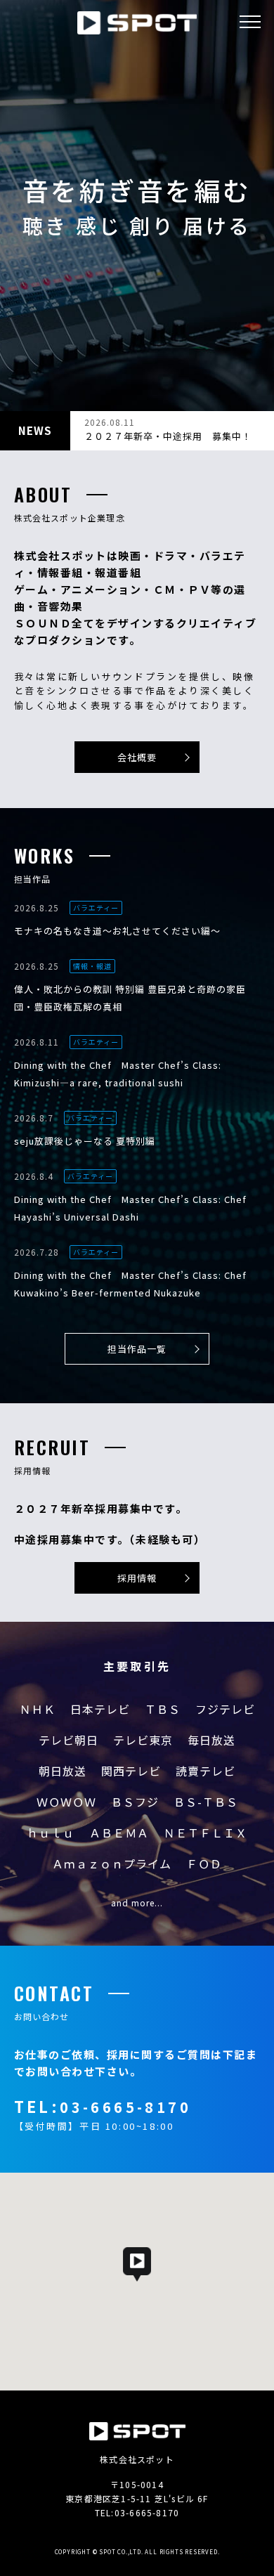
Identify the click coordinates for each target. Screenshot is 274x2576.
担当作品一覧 (137, 1349)
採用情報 (137, 1578)
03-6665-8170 (125, 2107)
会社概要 (137, 757)
